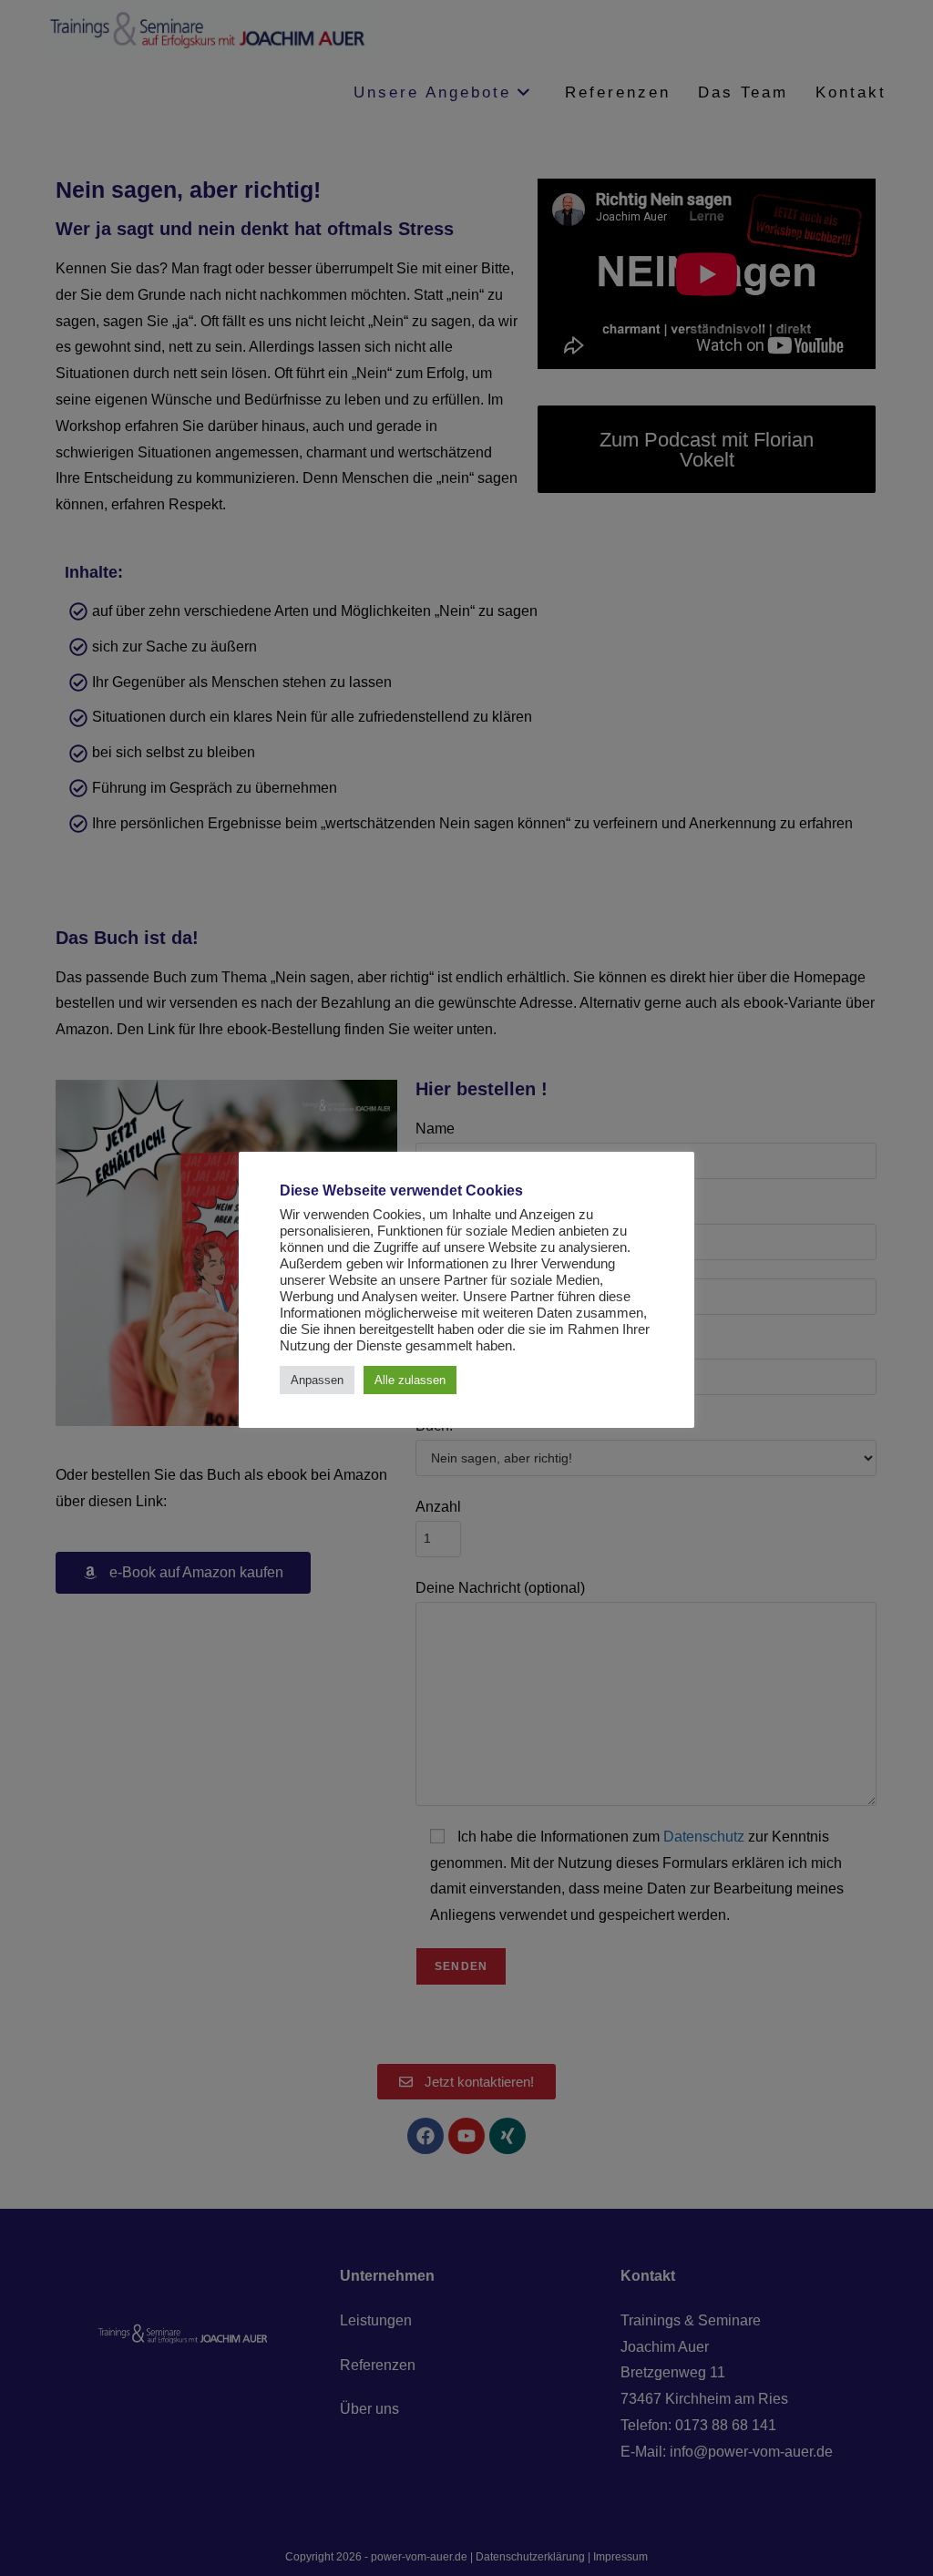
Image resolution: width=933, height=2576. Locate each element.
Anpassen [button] (317, 1380)
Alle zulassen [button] (410, 1380)
